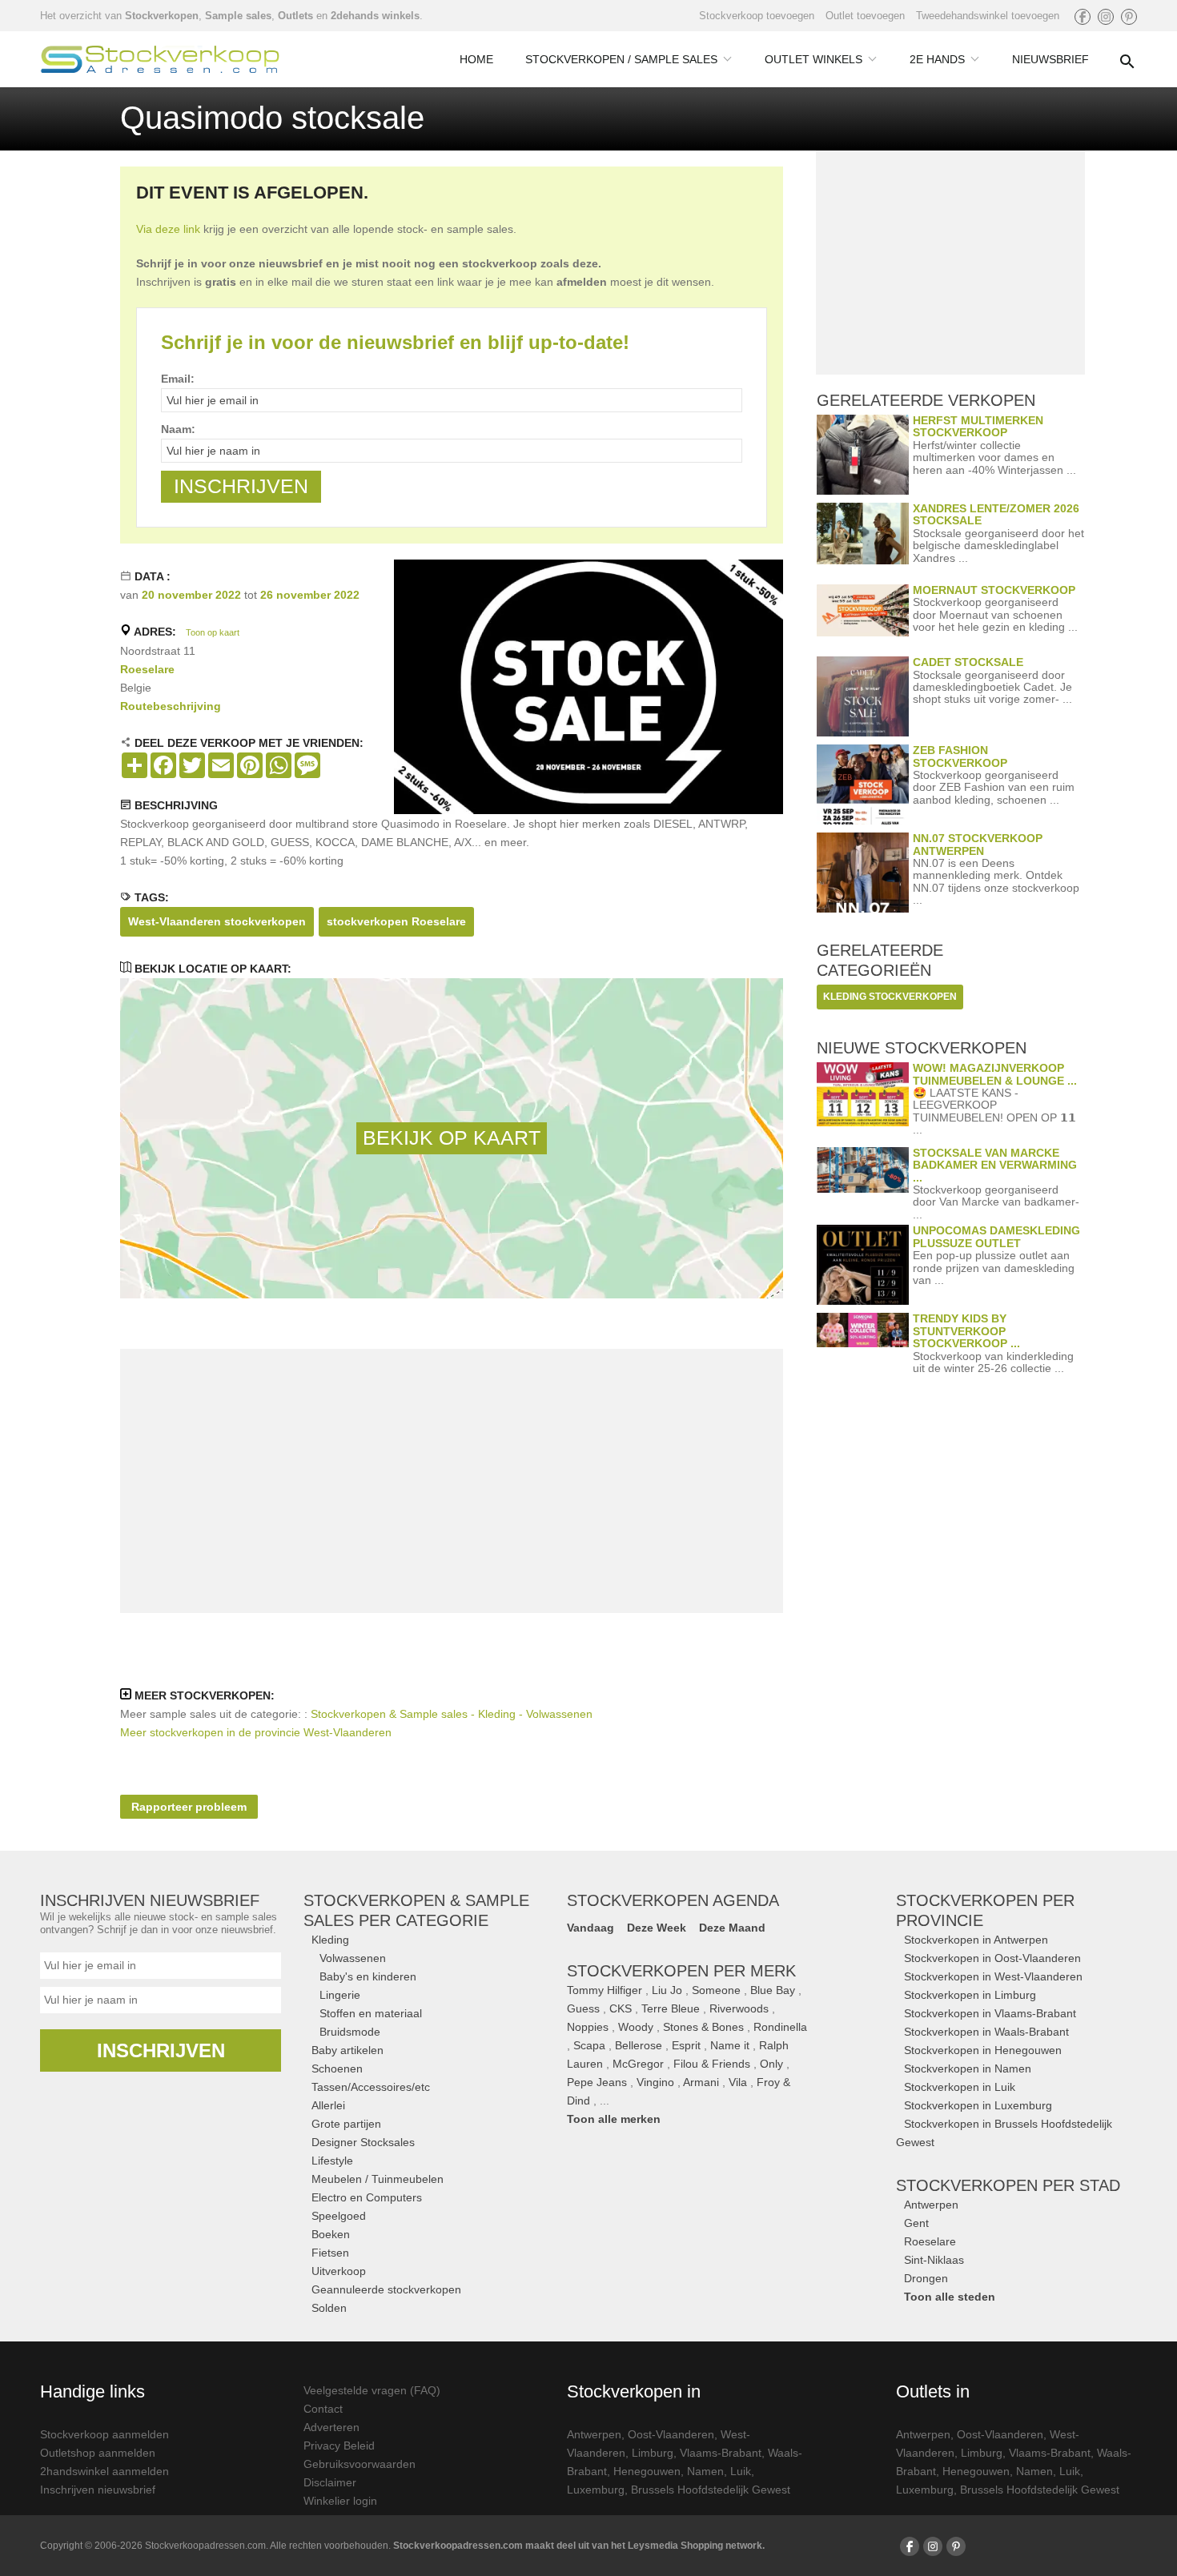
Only (771, 2064)
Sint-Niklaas (934, 2260)
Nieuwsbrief (1050, 59)
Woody (636, 2027)
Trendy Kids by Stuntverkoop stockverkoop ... (966, 1331)
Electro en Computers (367, 2197)
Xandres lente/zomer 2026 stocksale (996, 514)
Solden (329, 2308)
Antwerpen (931, 2205)
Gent (916, 2223)
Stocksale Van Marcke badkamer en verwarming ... (995, 1165)
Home (476, 59)
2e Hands (937, 59)
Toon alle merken (614, 2119)
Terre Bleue (671, 2008)
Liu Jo (667, 1990)
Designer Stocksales (363, 2142)
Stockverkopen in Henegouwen (983, 2050)
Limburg (653, 2453)
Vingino (655, 2082)
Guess (583, 2008)
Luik (741, 2471)
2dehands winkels (375, 16)
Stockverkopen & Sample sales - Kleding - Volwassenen (452, 1714)
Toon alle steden (950, 2297)
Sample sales (238, 16)
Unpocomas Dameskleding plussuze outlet (996, 1236)
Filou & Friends (712, 2064)
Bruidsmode (350, 2032)
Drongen (926, 2278)
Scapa (589, 2045)
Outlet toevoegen (865, 16)
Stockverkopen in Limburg (970, 1995)
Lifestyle (332, 2161)
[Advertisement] (452, 1481)
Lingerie (340, 1995)
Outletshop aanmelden (98, 2453)
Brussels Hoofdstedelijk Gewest (711, 2490)
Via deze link (168, 229)
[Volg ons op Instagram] (1106, 17)
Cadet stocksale (968, 662)
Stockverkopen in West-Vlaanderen (993, 1976)
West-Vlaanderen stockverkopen (217, 921)
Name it (730, 2045)
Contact (323, 2409)
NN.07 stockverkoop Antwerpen (978, 844)
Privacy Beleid (339, 2446)
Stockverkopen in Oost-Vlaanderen (992, 1958)
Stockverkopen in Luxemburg (978, 2105)
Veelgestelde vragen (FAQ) (372, 2390)
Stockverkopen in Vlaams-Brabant (990, 2013)
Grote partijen (346, 2124)
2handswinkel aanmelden (104, 2471)
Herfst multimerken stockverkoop (978, 426)
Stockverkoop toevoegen (757, 16)
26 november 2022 (310, 595)
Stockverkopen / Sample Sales (621, 59)
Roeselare (147, 669)
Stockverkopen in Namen (968, 2068)
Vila (738, 2082)
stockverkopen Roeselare (396, 921)
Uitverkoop (339, 2271)
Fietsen (330, 2253)
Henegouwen (647, 2471)
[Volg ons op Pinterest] (1129, 17)
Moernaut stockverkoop (994, 590)
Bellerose (639, 2045)
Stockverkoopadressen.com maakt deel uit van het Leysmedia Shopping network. (579, 2546)
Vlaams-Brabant (721, 2453)
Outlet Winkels (813, 59)
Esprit (686, 2045)
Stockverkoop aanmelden (104, 2434)
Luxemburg (596, 2490)
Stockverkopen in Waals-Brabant (986, 2032)
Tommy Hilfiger (605, 1990)
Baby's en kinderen (368, 1976)
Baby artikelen (347, 2050)
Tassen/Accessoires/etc (371, 2087)
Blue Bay (773, 1990)
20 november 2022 (191, 595)
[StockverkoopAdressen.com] (160, 59)
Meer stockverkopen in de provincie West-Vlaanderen (256, 1732)
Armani (701, 2082)
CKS (621, 2008)
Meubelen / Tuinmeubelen (378, 2179)
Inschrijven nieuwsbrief (98, 2490)
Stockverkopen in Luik (960, 2087)
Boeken (331, 2234)
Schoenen (337, 2068)
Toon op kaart (213, 632)
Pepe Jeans (597, 2082)
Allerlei (328, 2105)
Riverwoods (739, 2008)
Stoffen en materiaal (371, 2013)
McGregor (638, 2064)
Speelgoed (339, 2216)
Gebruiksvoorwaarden (360, 2464)
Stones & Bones (703, 2027)
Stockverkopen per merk (681, 1971)
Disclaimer (330, 2482)
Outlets (295, 16)
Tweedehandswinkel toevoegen (988, 16)
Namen (705, 2471)
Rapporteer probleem (189, 1807)
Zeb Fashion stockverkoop (960, 756)
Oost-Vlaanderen (671, 2434)
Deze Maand (732, 1928)
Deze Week (657, 1928)
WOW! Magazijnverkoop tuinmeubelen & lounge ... (995, 1074)
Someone (716, 1990)
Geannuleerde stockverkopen (386, 2289)
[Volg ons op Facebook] (1083, 17)
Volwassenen (353, 1958)
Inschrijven (161, 2050)
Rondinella (780, 2027)
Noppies (588, 2027)
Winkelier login (340, 2501)
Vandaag (591, 1928)
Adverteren (331, 2427)
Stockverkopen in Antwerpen (976, 1940)
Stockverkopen (162, 16)
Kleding (330, 1940)
